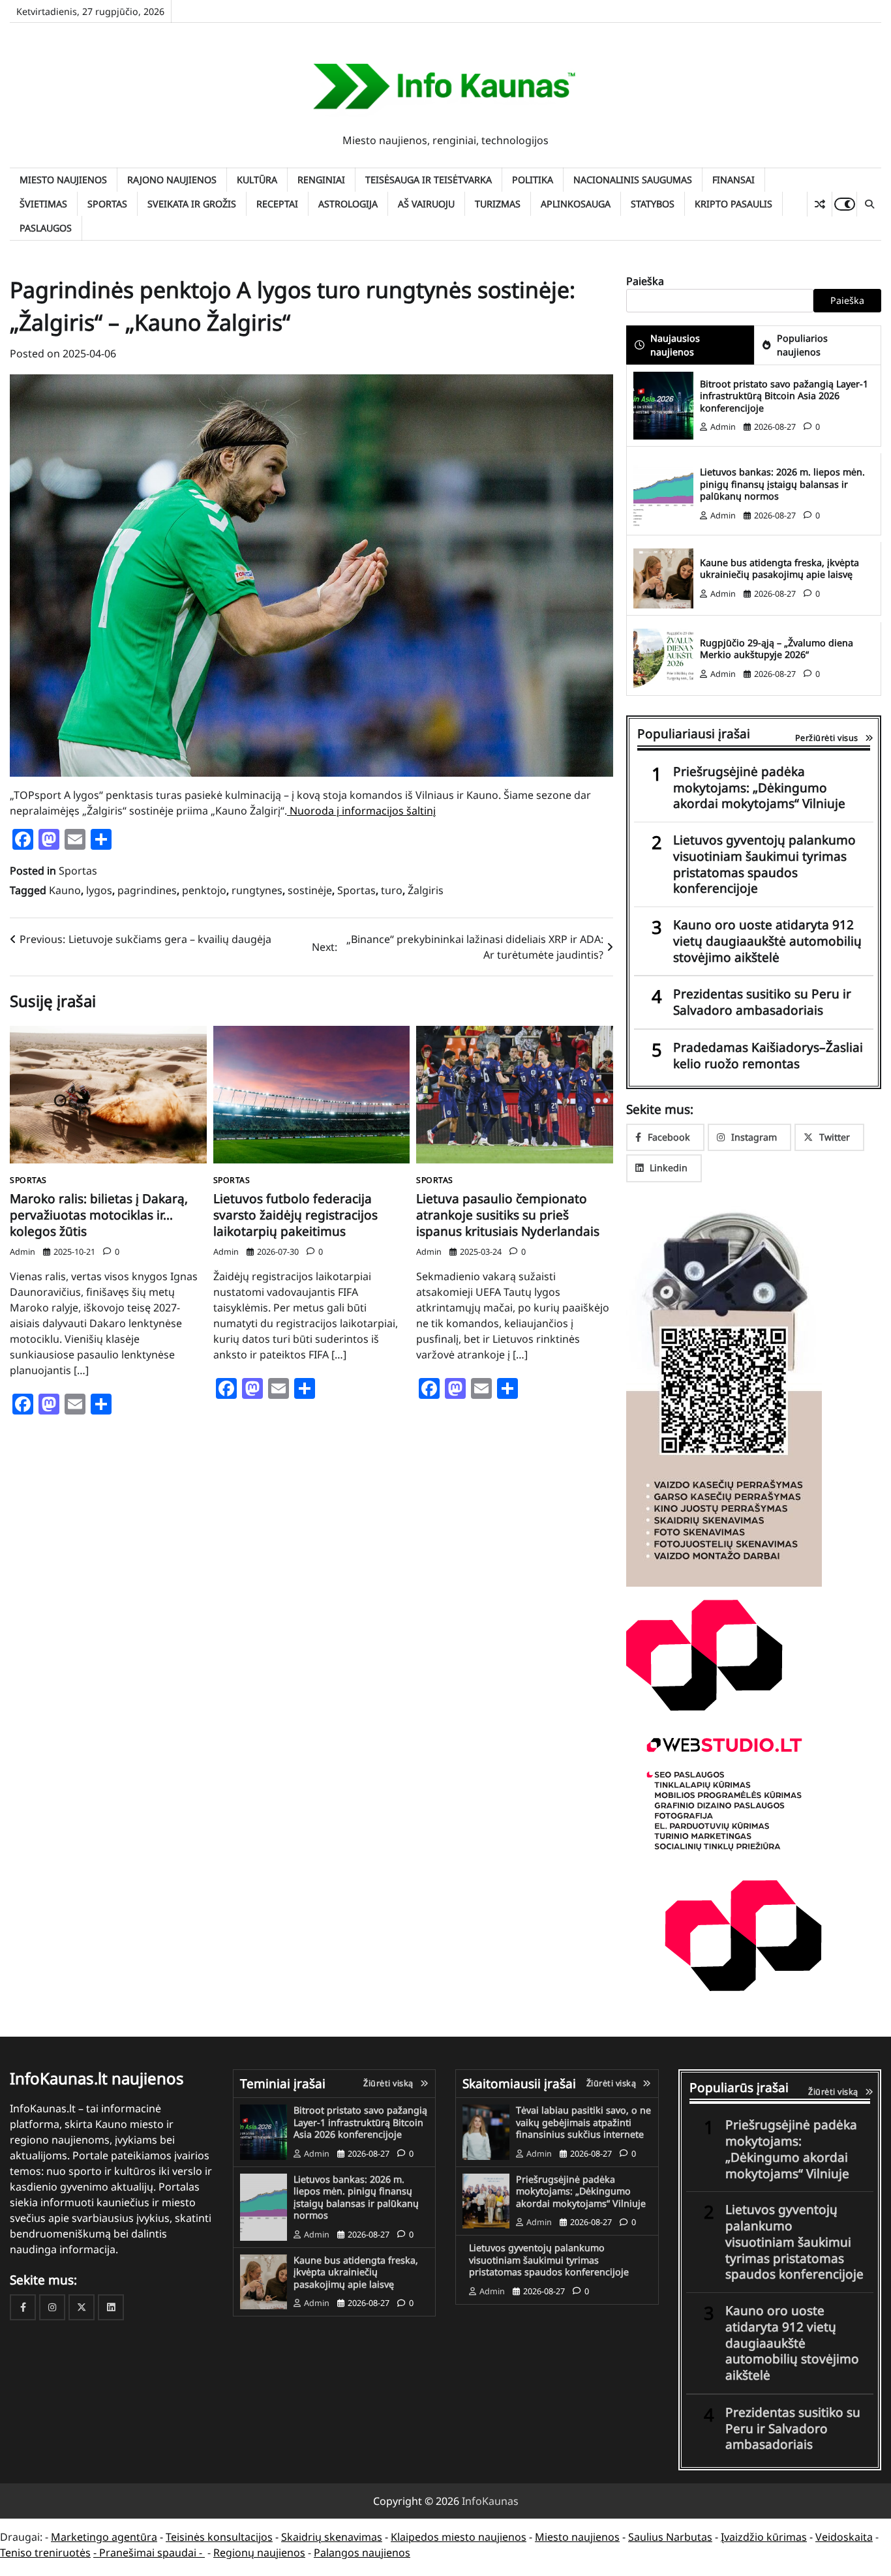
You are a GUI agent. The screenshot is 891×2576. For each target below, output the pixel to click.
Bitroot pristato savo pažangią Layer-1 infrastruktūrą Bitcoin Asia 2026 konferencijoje (784, 396)
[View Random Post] (820, 204)
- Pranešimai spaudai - (149, 2553)
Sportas (107, 204)
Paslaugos (46, 228)
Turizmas (498, 204)
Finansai (733, 180)
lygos (99, 890)
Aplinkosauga (576, 204)
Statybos (653, 204)
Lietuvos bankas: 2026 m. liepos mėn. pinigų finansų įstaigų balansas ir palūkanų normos (782, 484)
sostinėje (310, 890)
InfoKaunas (490, 2501)
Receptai (277, 204)
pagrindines (147, 890)
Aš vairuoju (426, 204)
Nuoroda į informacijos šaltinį (361, 811)
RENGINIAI (321, 180)
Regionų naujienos (259, 2553)
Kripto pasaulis (733, 204)
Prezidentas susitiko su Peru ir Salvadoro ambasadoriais (762, 1002)
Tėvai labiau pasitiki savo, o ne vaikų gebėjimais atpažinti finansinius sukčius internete (583, 2122)
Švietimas (43, 204)
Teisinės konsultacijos (219, 2537)
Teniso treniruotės (45, 2553)
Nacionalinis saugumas (633, 180)
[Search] (869, 204)
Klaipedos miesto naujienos (459, 2537)
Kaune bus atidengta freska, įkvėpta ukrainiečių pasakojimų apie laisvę (779, 569)
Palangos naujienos (362, 2553)
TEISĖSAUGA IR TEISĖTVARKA (429, 180)
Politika (533, 180)
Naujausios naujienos (675, 345)
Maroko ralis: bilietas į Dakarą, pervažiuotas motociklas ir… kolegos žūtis (99, 1215)
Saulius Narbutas (670, 2537)
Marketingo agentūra (104, 2537)
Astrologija (348, 204)
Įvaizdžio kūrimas (764, 2537)
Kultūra (257, 180)
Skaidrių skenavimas (332, 2537)
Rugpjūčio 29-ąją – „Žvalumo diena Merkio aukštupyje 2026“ (777, 649)
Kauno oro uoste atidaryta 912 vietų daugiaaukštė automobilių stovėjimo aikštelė (767, 941)
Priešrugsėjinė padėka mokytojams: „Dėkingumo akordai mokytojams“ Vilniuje (759, 788)
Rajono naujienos (172, 180)
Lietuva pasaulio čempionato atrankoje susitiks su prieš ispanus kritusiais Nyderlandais (508, 1215)
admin (23, 1251)
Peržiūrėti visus (827, 738)
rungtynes (257, 890)
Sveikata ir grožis (192, 204)
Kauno (65, 890)
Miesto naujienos (63, 180)
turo (392, 890)
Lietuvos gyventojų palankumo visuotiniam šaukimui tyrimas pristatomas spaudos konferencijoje (764, 864)
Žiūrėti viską (388, 2083)
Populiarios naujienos (802, 345)
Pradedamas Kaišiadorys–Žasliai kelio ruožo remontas (768, 1056)
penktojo (204, 890)
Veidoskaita (844, 2537)
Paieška (645, 281)
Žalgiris (426, 890)
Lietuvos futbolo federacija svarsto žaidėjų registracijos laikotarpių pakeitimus (295, 1215)
